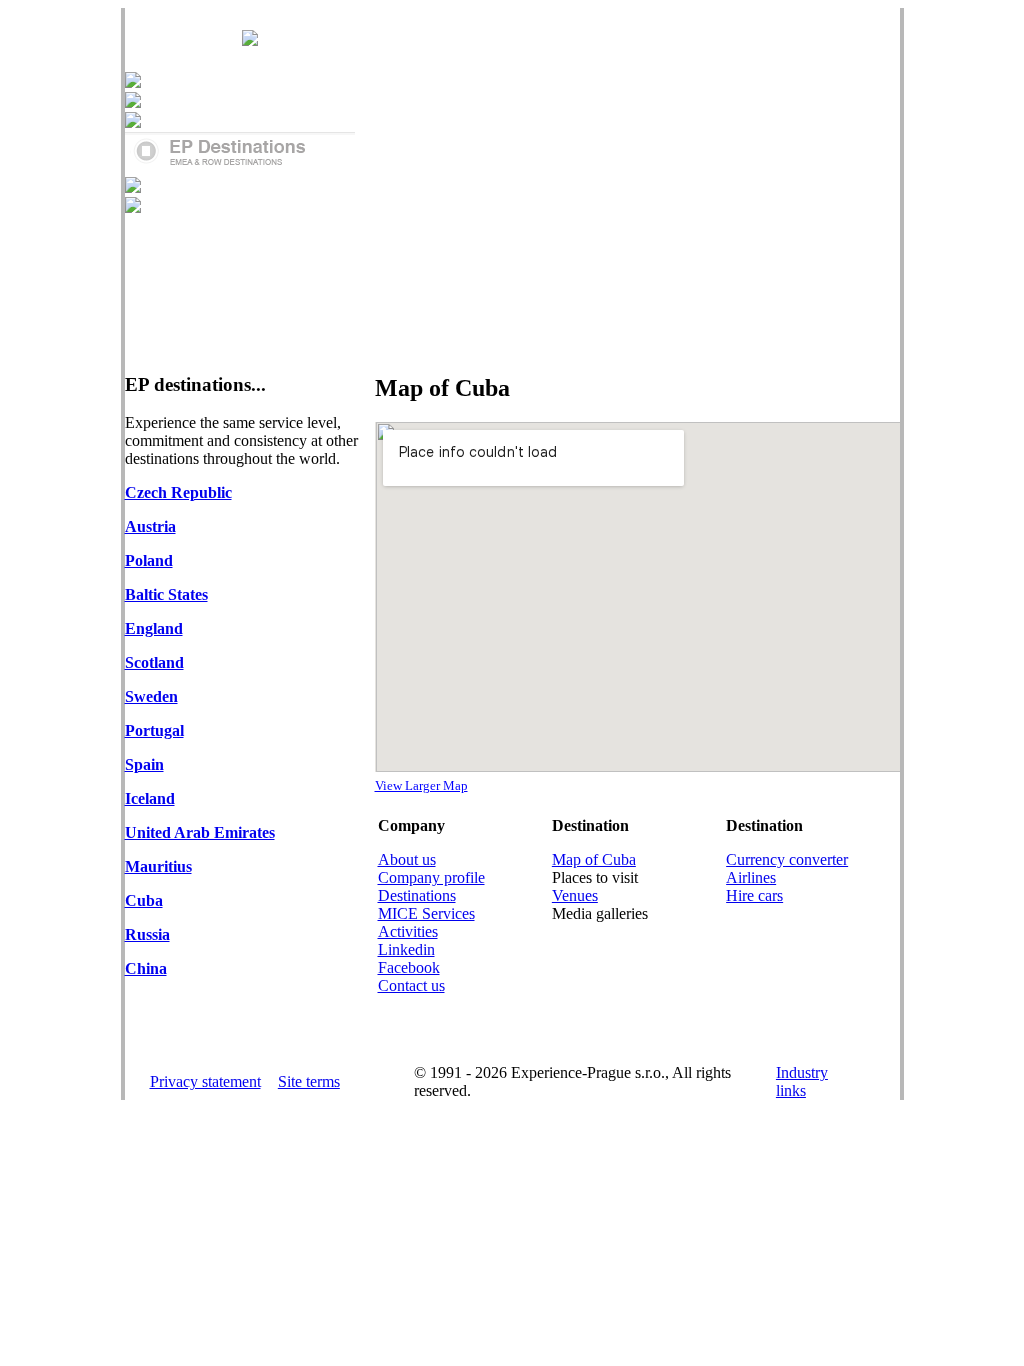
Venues (575, 895)
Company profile (431, 877)
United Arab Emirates (200, 832)
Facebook (409, 967)
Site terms (309, 1081)
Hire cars (754, 895)
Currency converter (787, 859)
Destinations (417, 895)
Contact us (411, 985)
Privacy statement (205, 1081)
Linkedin (406, 949)
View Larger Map (421, 785)
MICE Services (426, 913)
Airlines (751, 877)
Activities (408, 931)
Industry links (802, 1081)
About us (407, 859)
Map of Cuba (594, 859)
